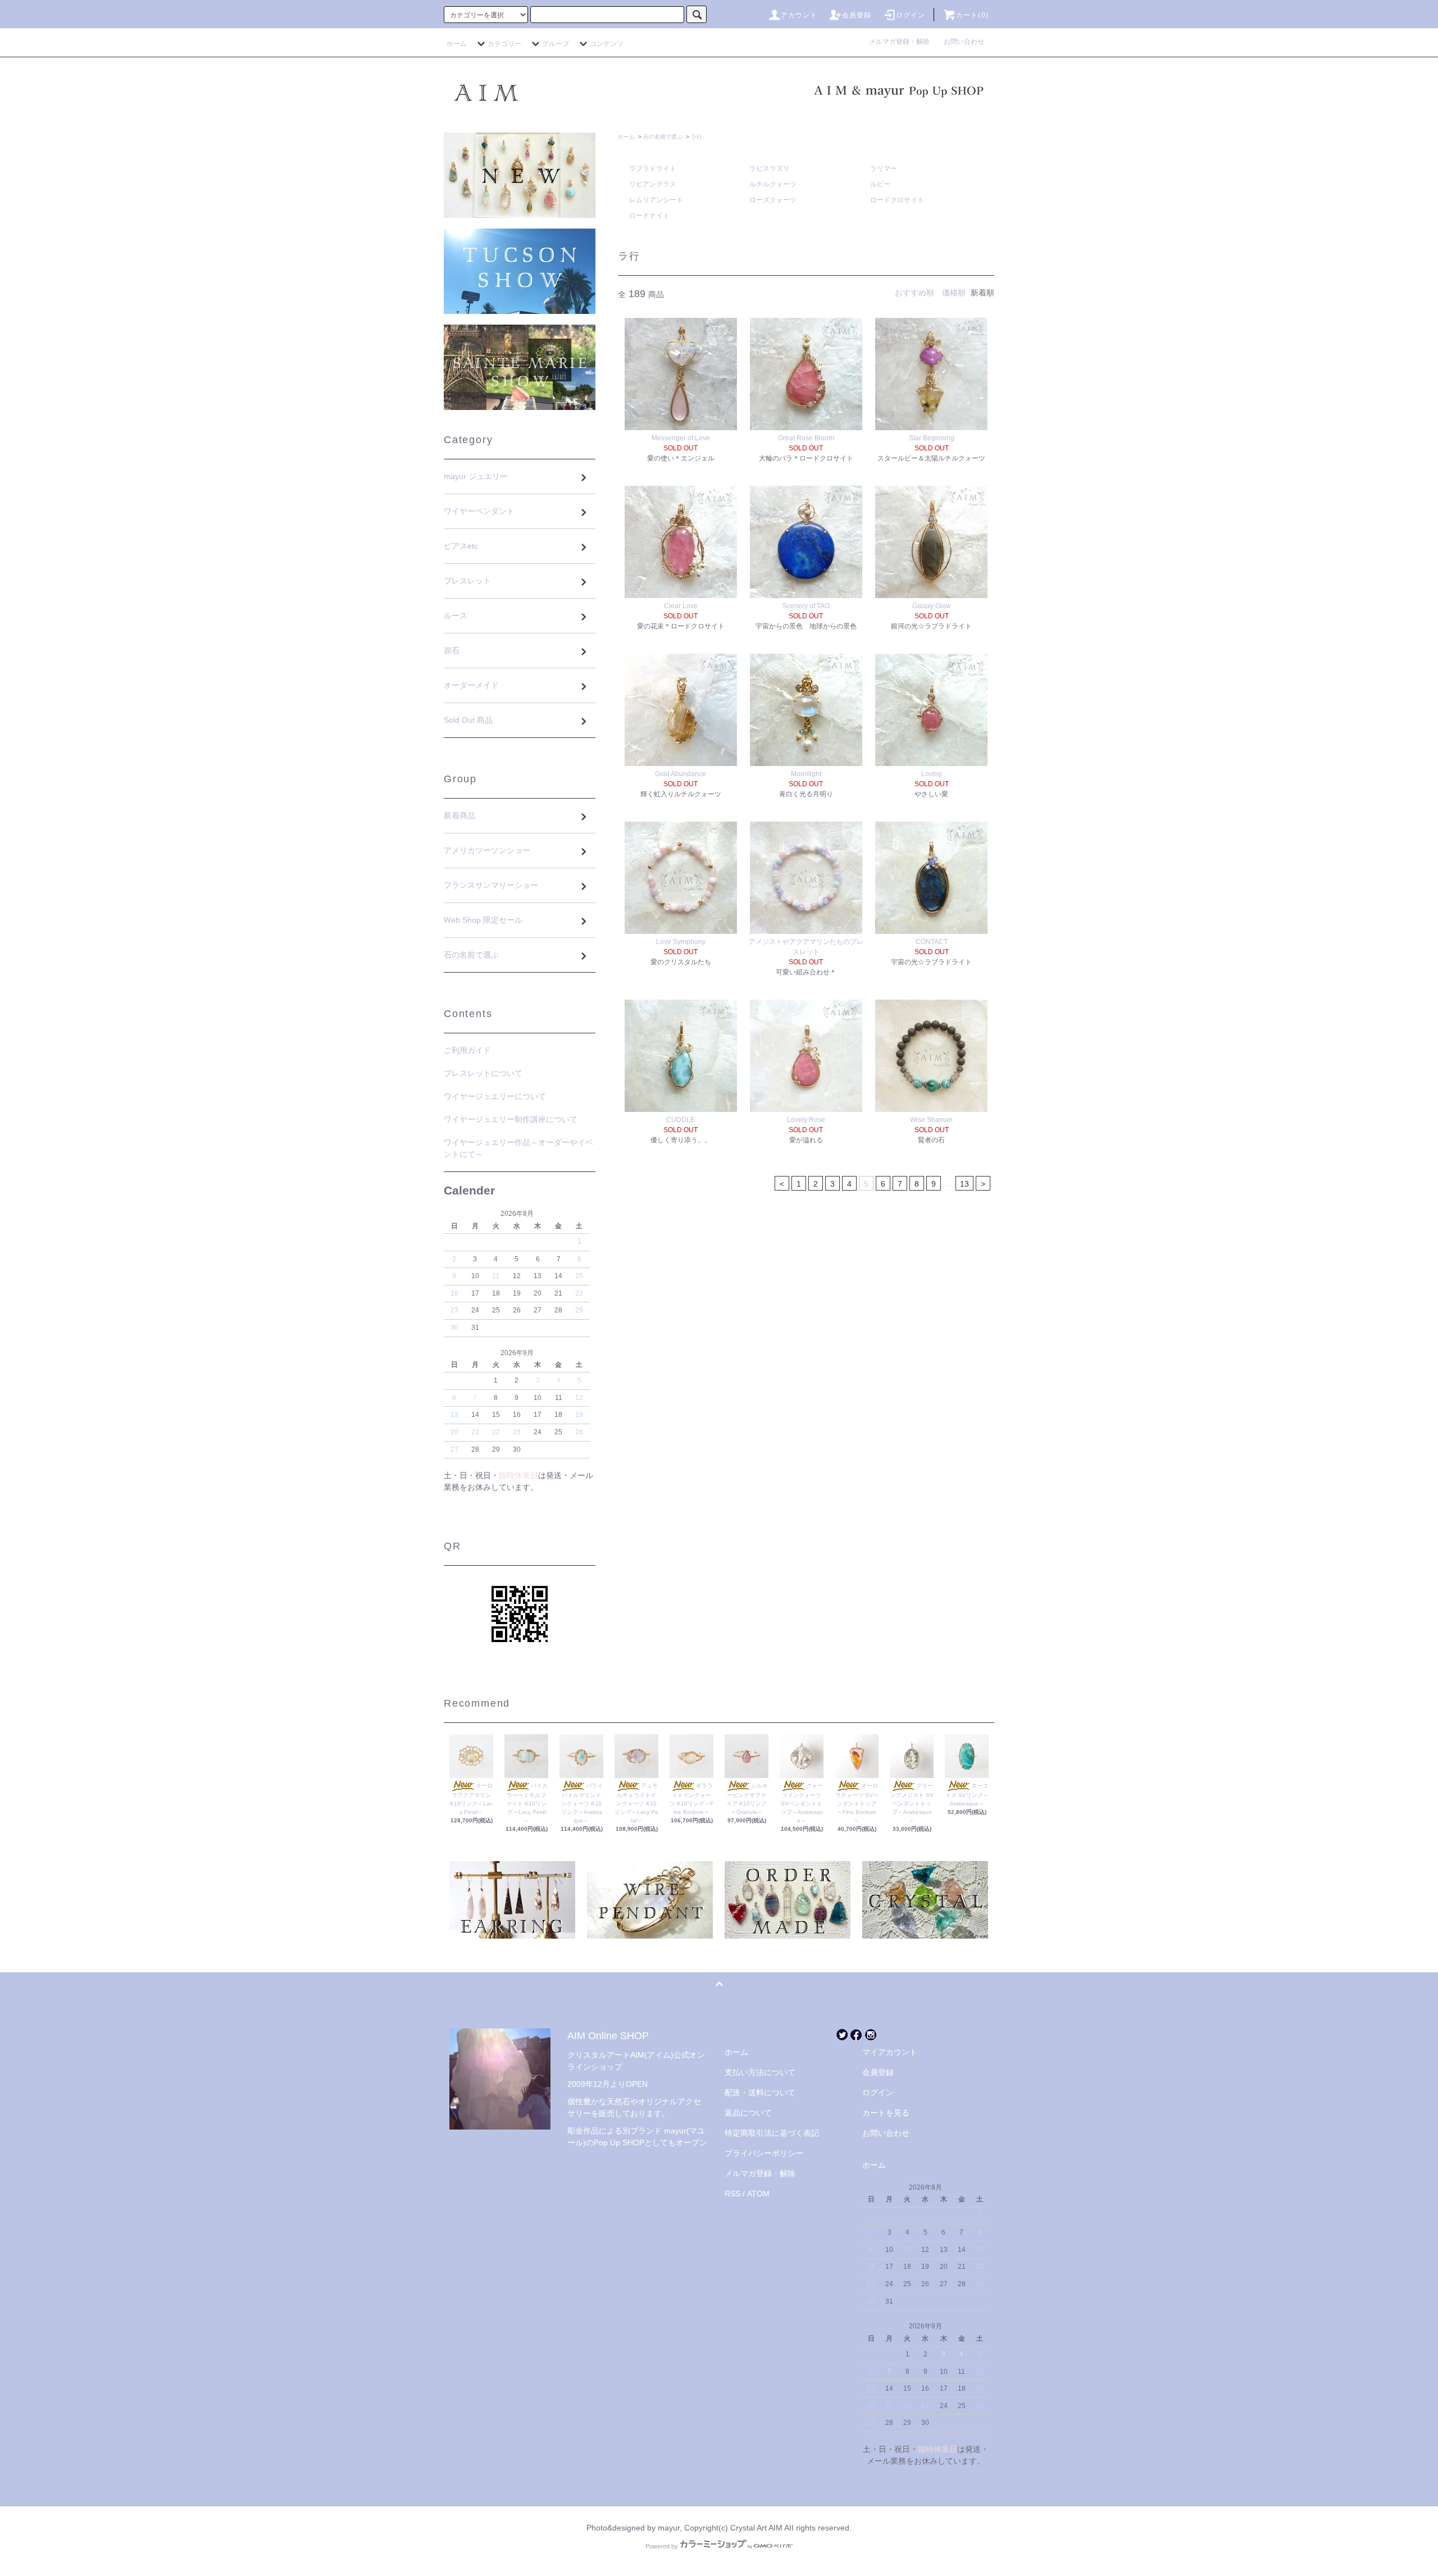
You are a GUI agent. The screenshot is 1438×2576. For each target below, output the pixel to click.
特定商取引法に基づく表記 (772, 2133)
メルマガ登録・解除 (903, 42)
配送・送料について (760, 2092)
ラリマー (884, 168)
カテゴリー (504, 44)
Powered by (662, 2546)
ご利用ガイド (467, 1050)
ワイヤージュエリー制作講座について (511, 1119)
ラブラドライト (653, 168)
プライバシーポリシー (764, 2153)
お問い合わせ (964, 42)
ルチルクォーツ (773, 184)
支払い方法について (760, 2072)
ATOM (758, 2194)
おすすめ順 (914, 293)
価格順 (954, 293)
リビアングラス (653, 184)
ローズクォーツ (773, 200)
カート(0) (972, 15)
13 (964, 1184)
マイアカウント (890, 2052)
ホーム (457, 44)
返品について (748, 2113)
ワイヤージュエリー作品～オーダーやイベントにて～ (518, 1148)
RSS (732, 2194)
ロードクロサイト (897, 200)
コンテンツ (607, 44)
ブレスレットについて (483, 1073)
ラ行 (697, 137)
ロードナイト (649, 216)
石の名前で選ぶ (663, 137)
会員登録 (857, 15)
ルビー (880, 184)
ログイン (911, 15)
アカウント (799, 15)
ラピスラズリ (770, 168)
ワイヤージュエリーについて (495, 1096)
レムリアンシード (656, 200)
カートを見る (886, 2113)
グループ (556, 44)
